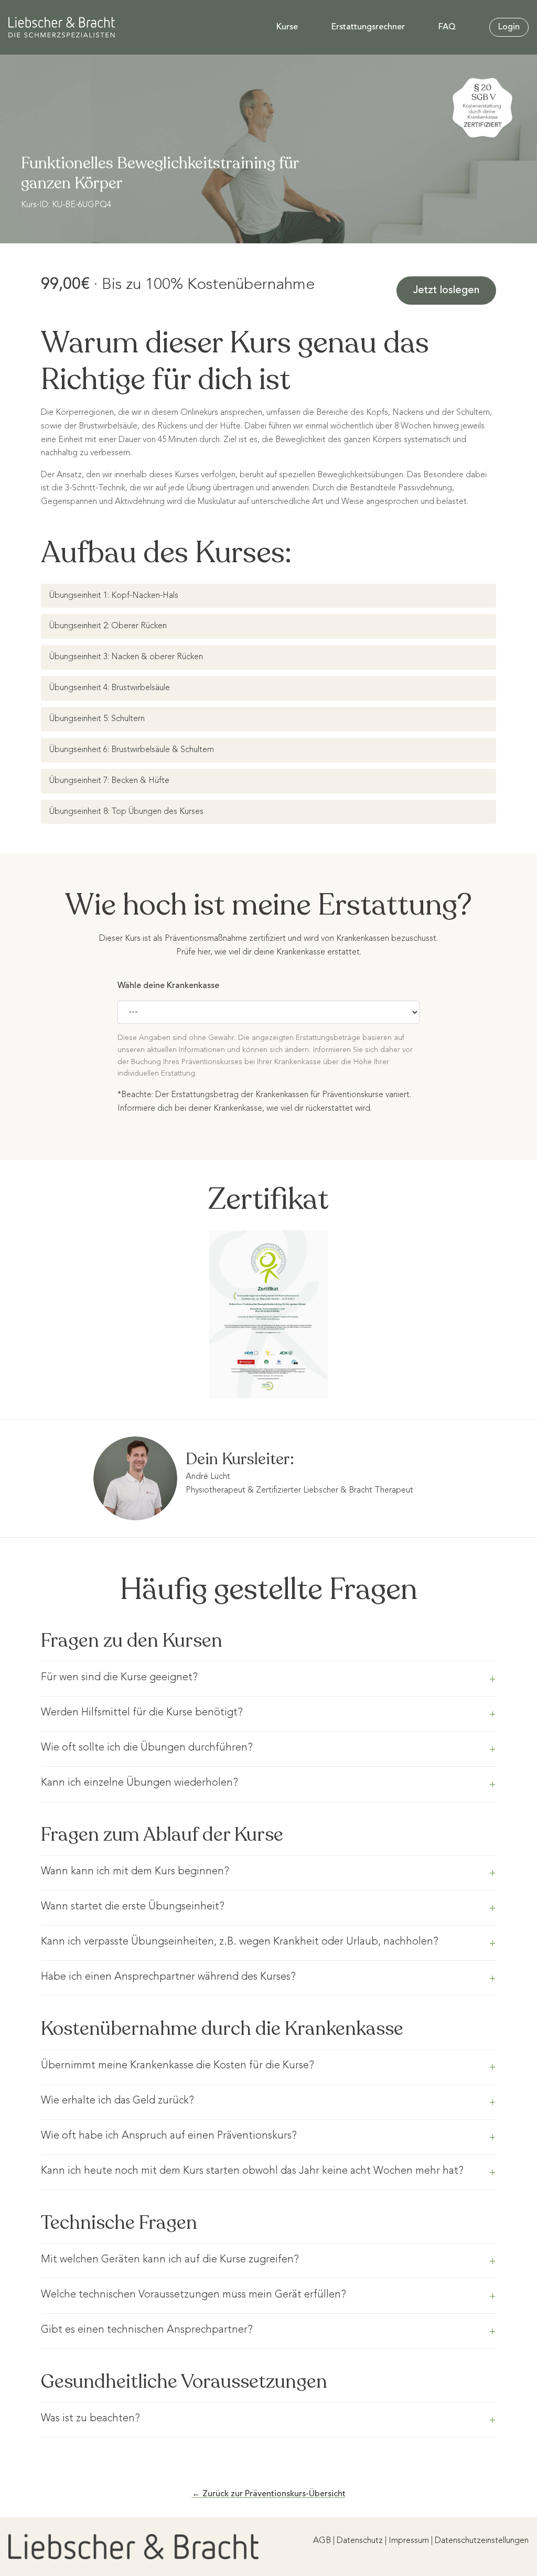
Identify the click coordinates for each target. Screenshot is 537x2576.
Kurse (287, 27)
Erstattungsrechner (368, 27)
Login (509, 27)
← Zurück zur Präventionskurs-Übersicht (269, 2494)
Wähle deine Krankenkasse (168, 986)
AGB (322, 2541)
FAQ (447, 27)
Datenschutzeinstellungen (482, 2541)
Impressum (409, 2541)
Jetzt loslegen (446, 291)
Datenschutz (360, 2541)
